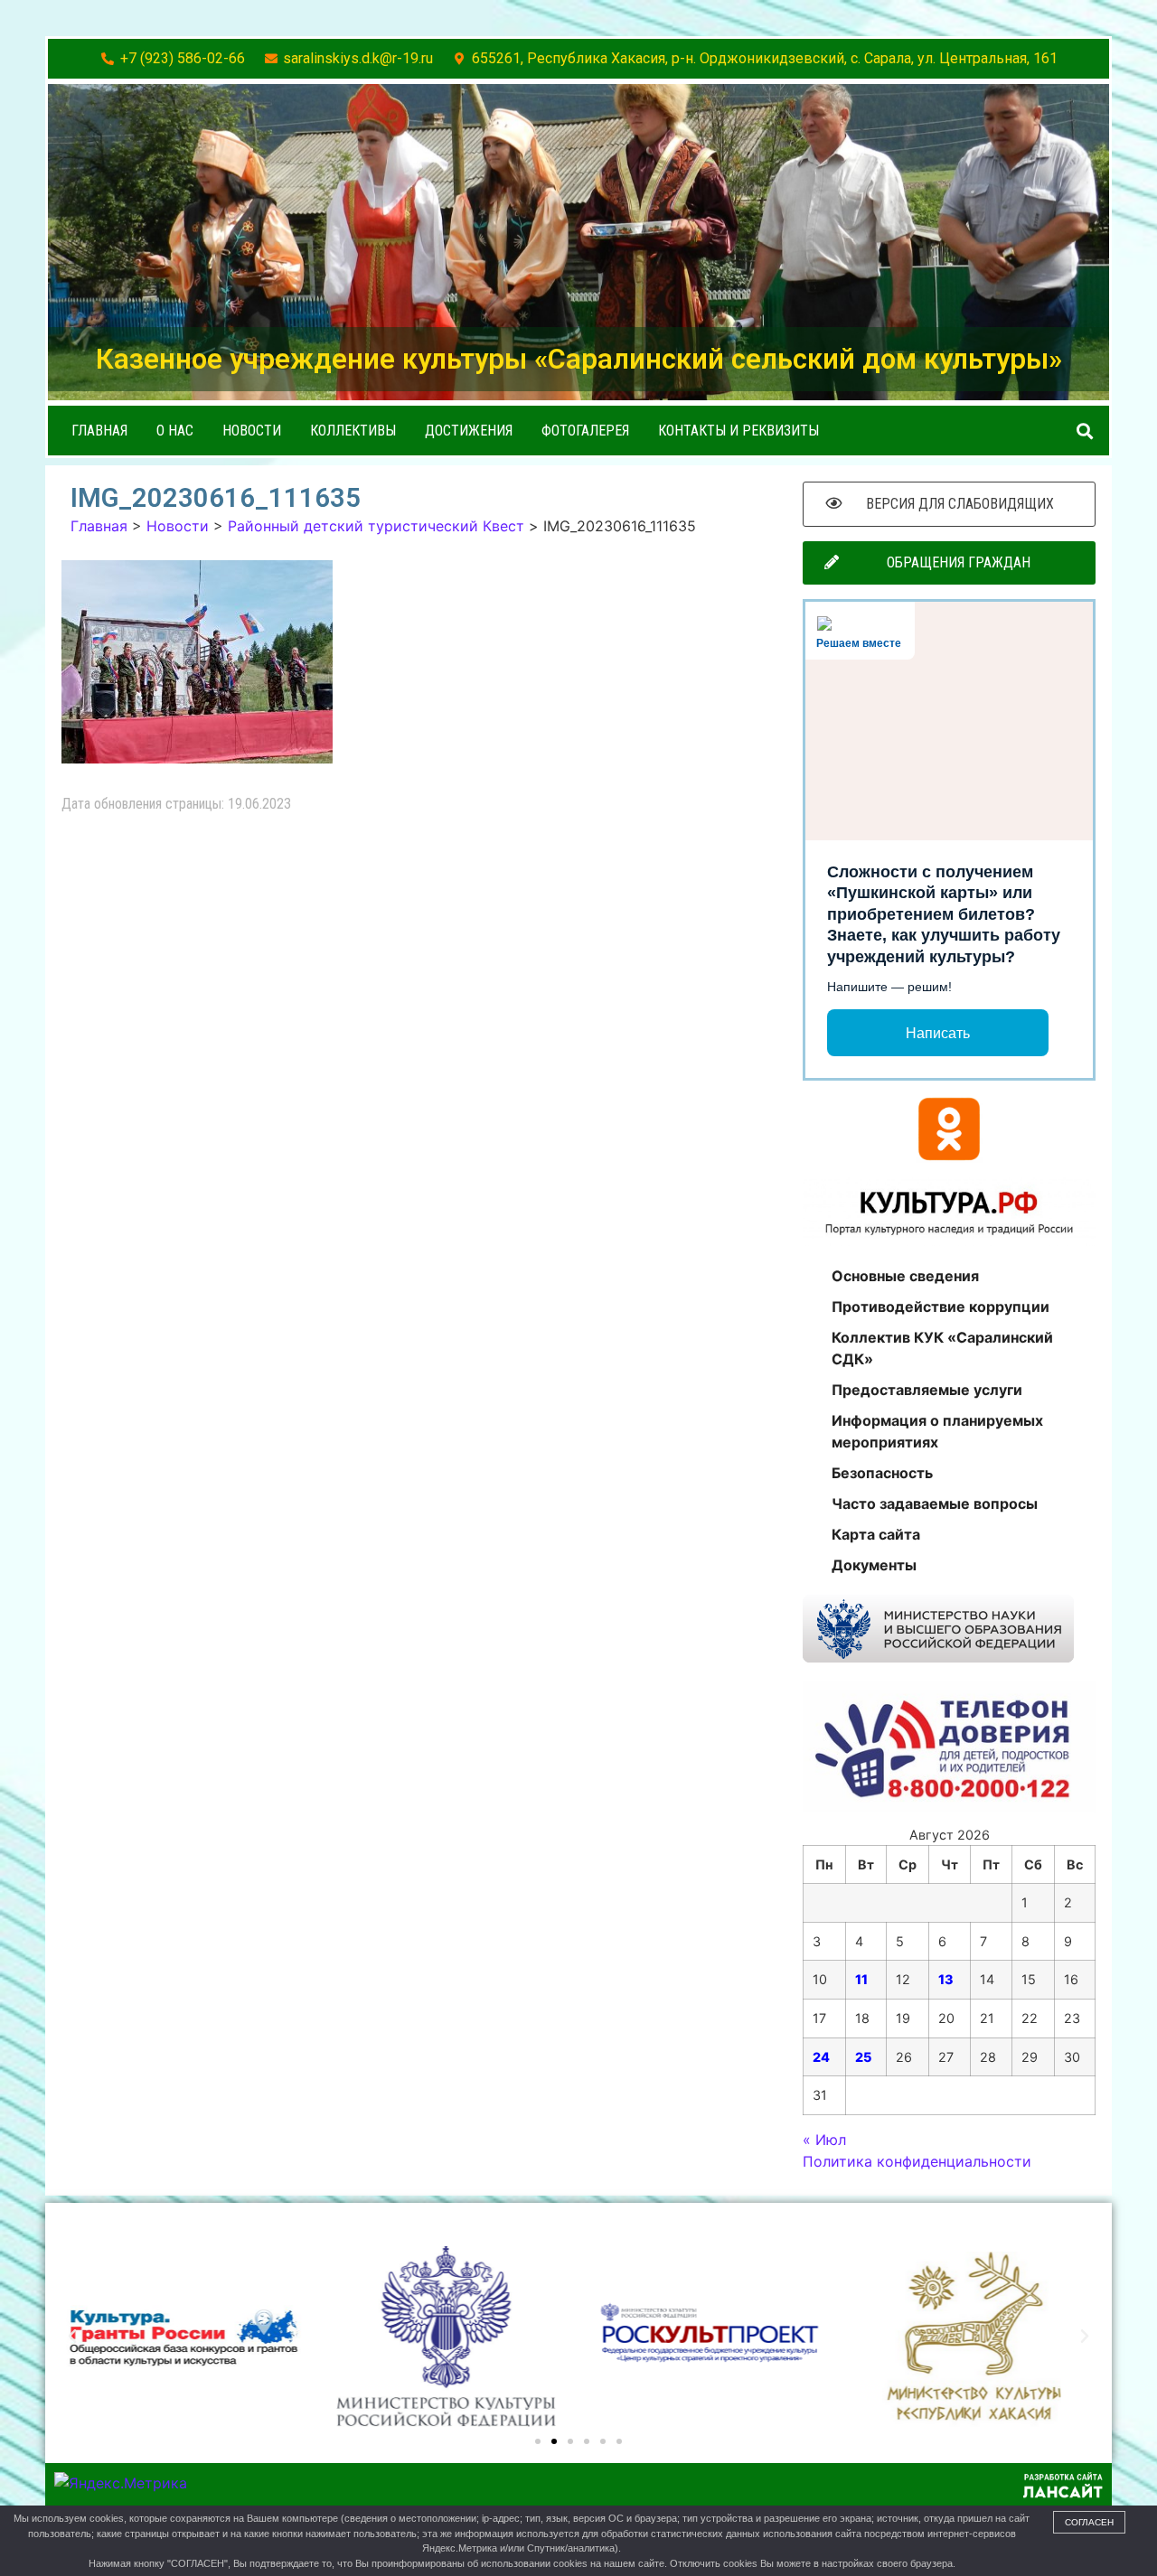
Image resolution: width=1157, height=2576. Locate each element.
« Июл (824, 2140)
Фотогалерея (585, 431)
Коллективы (353, 431)
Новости (252, 431)
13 (946, 1979)
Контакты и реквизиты (738, 431)
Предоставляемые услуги (927, 1390)
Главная (99, 431)
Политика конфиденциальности (917, 2161)
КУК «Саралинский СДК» (196, 2229)
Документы (874, 1565)
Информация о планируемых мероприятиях (937, 1431)
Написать (938, 1033)
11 (861, 1979)
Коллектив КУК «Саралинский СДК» (942, 1348)
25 (863, 2057)
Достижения (469, 431)
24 (821, 2057)
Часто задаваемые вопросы (935, 1503)
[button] (1085, 431)
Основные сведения (905, 1276)
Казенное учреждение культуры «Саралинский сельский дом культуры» (579, 359)
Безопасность (882, 1473)
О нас (175, 431)
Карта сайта (876, 1534)
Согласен (1089, 2522)
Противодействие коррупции (941, 1307)
